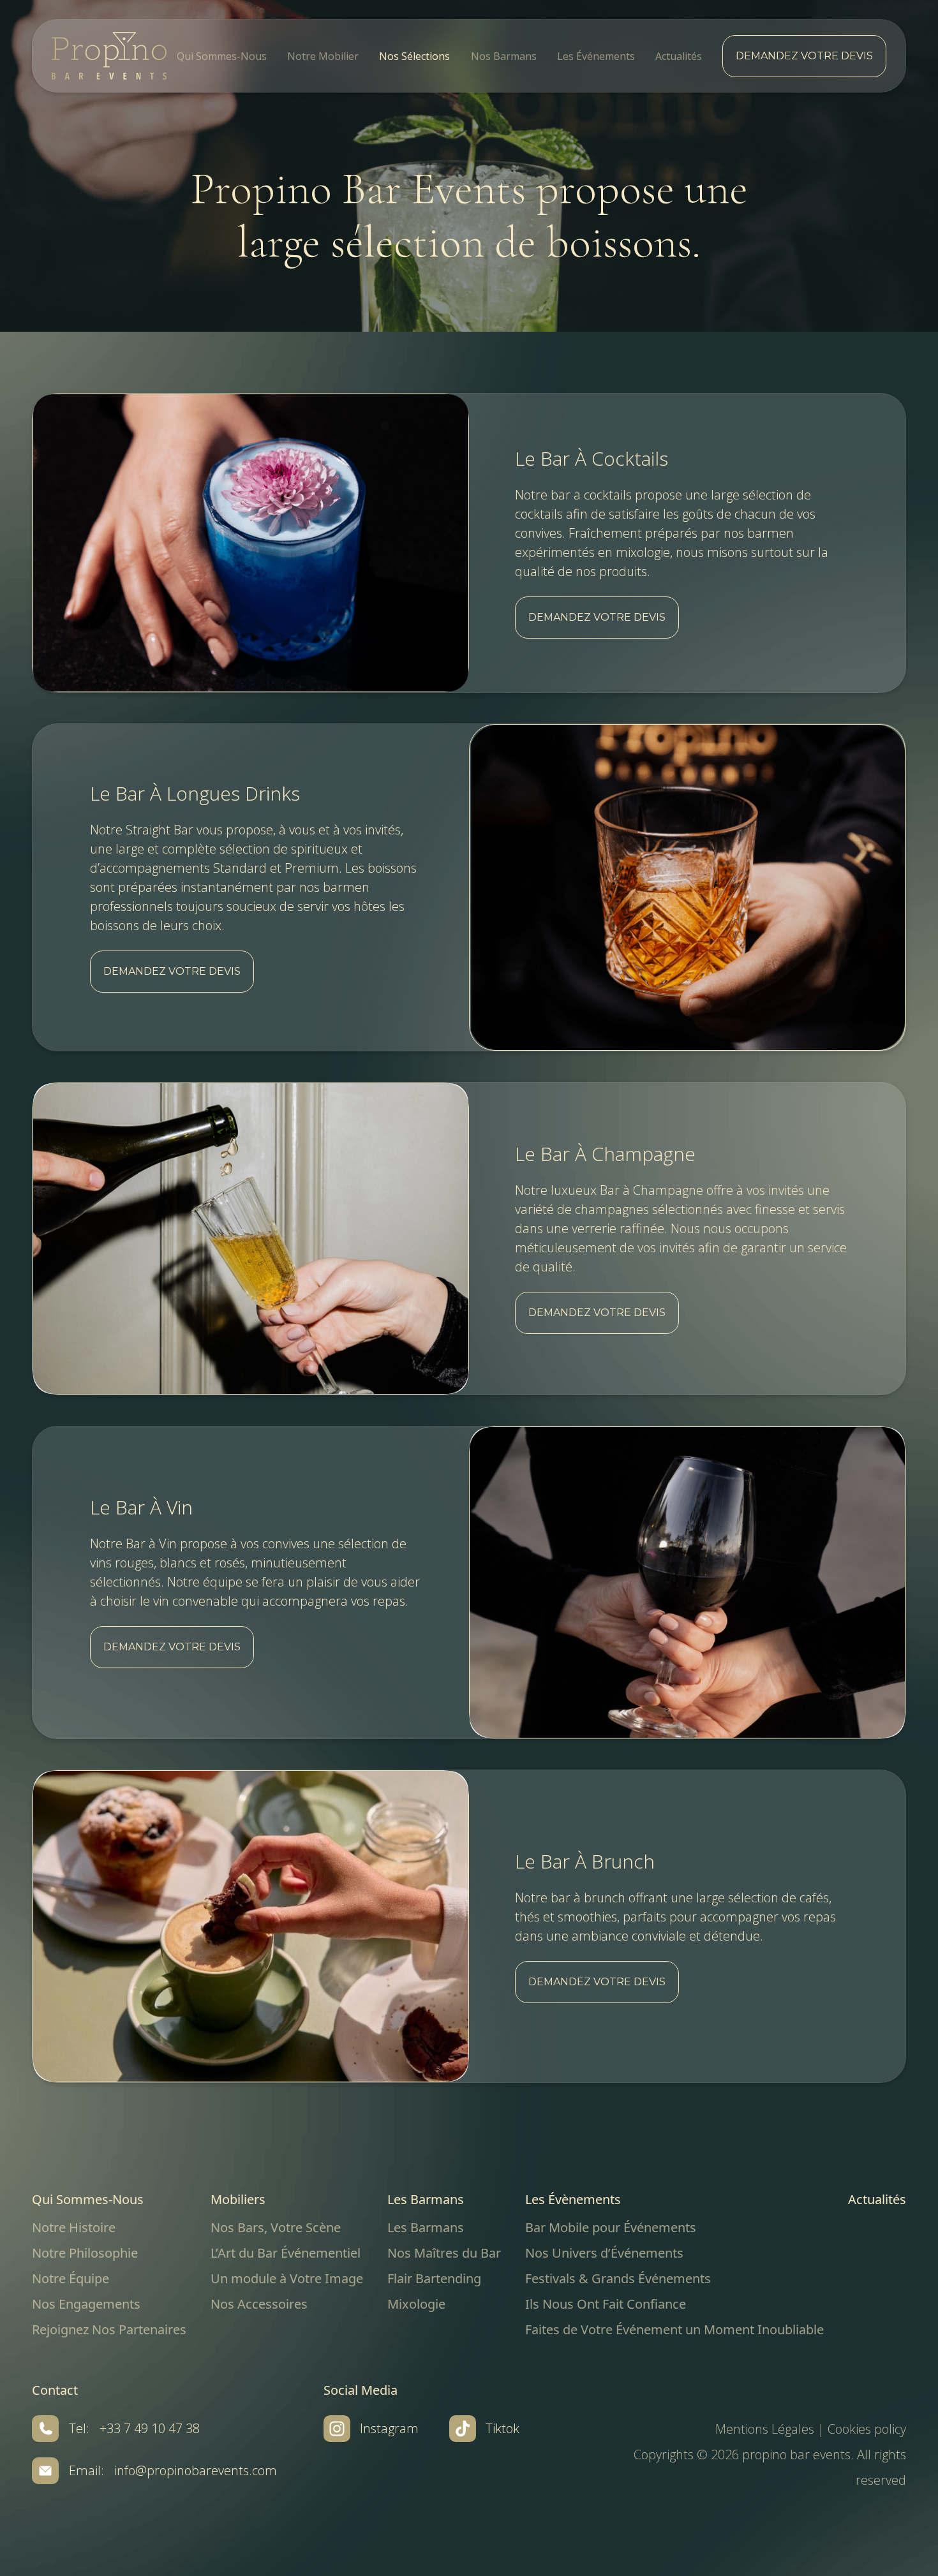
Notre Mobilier (323, 56)
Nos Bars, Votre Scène (276, 2227)
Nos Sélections (414, 56)
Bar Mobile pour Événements (611, 2227)
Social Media (361, 2390)
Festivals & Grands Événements (618, 2278)
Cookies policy (867, 2429)
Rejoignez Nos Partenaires (109, 2329)
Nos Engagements (86, 2304)
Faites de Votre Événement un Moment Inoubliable (674, 2329)
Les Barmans (426, 2199)
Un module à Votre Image (287, 2278)
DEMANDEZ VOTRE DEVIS (597, 617)
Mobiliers (238, 2199)
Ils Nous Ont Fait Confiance (606, 2304)
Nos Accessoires (259, 2304)
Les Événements (596, 56)
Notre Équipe (71, 2278)
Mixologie (416, 2304)
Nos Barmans (504, 56)
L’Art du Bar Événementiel (286, 2253)
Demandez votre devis (804, 56)
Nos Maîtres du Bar (444, 2253)
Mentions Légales (765, 2429)
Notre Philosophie (85, 2253)
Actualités (679, 56)
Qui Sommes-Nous (222, 56)
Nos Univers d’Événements (604, 2253)
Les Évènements (573, 2199)
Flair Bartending (434, 2278)
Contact (55, 2390)
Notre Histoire (74, 2227)
